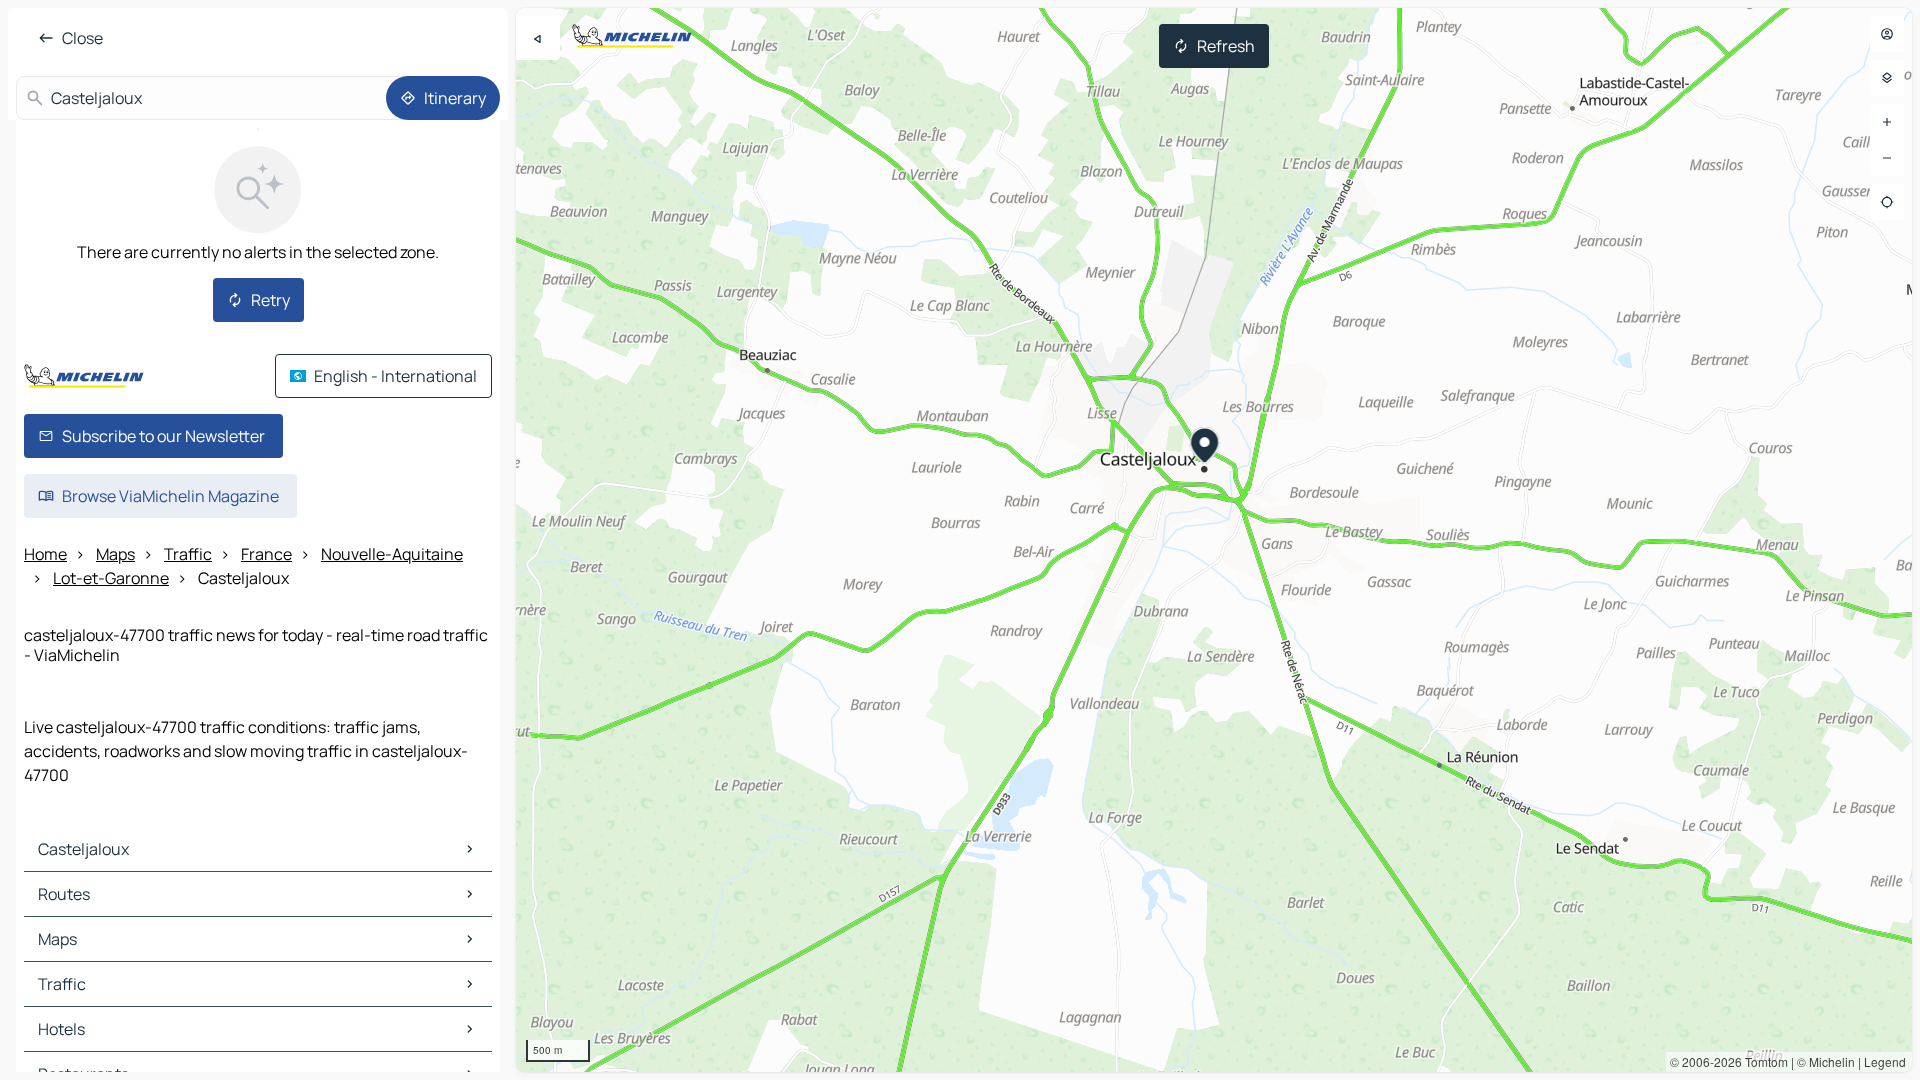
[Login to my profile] (1887, 34)
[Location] (1887, 202)
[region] (1214, 540)
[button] (1205, 448)
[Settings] (1887, 78)
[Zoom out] (1887, 158)
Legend (1885, 1061)
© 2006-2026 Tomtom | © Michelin (1762, 1061)
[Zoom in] (1887, 122)
